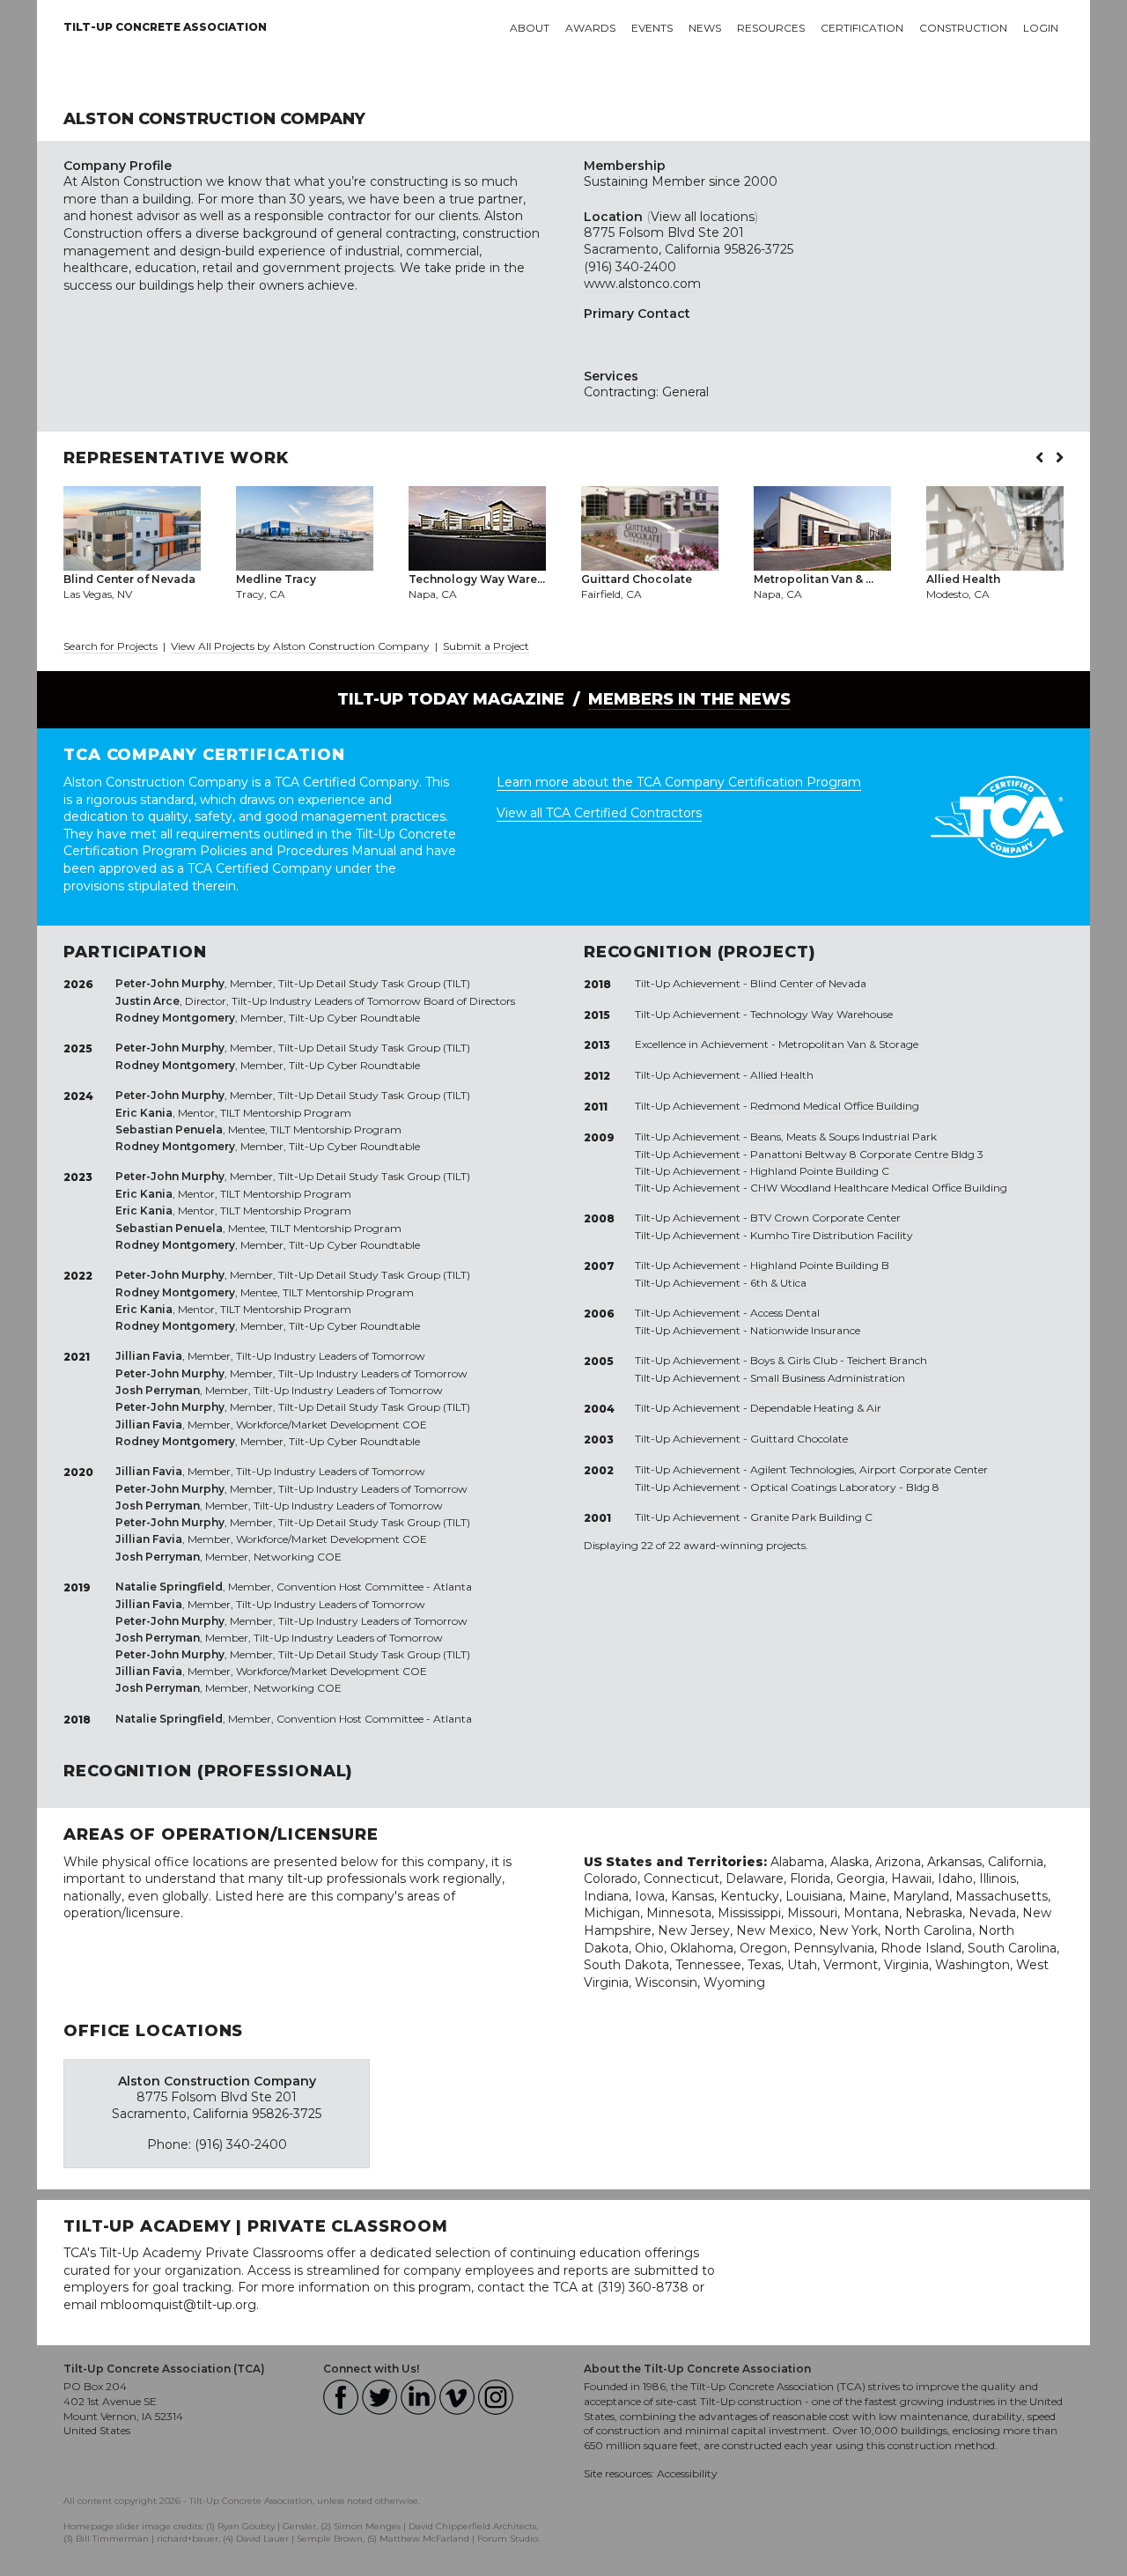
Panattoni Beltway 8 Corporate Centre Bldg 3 (867, 1154)
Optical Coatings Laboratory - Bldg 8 (845, 1487)
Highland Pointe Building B (820, 1265)
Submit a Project (486, 646)
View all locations (703, 217)
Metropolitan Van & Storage (848, 1044)
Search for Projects (110, 646)
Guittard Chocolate (799, 1439)
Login (1041, 28)
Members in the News (689, 699)
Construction (963, 28)
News (705, 28)
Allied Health (782, 1075)
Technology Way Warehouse (821, 1014)
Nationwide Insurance (805, 1330)
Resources (771, 28)
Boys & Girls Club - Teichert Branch (839, 1360)
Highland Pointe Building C (820, 1171)
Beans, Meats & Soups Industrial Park (843, 1137)
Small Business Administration (828, 1378)
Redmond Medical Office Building (835, 1106)
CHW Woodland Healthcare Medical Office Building (879, 1188)
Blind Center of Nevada (808, 983)
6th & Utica (778, 1283)
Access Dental (785, 1313)
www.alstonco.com (642, 284)
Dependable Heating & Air (816, 1408)
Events (652, 28)
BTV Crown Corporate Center (825, 1218)
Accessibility (687, 2473)
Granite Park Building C (811, 1517)
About (530, 28)
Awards (590, 28)
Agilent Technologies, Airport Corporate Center (869, 1469)
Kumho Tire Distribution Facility (832, 1235)
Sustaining (616, 181)
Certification (862, 28)
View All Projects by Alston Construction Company (302, 646)
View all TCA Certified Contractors (599, 813)
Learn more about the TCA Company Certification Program (679, 782)
